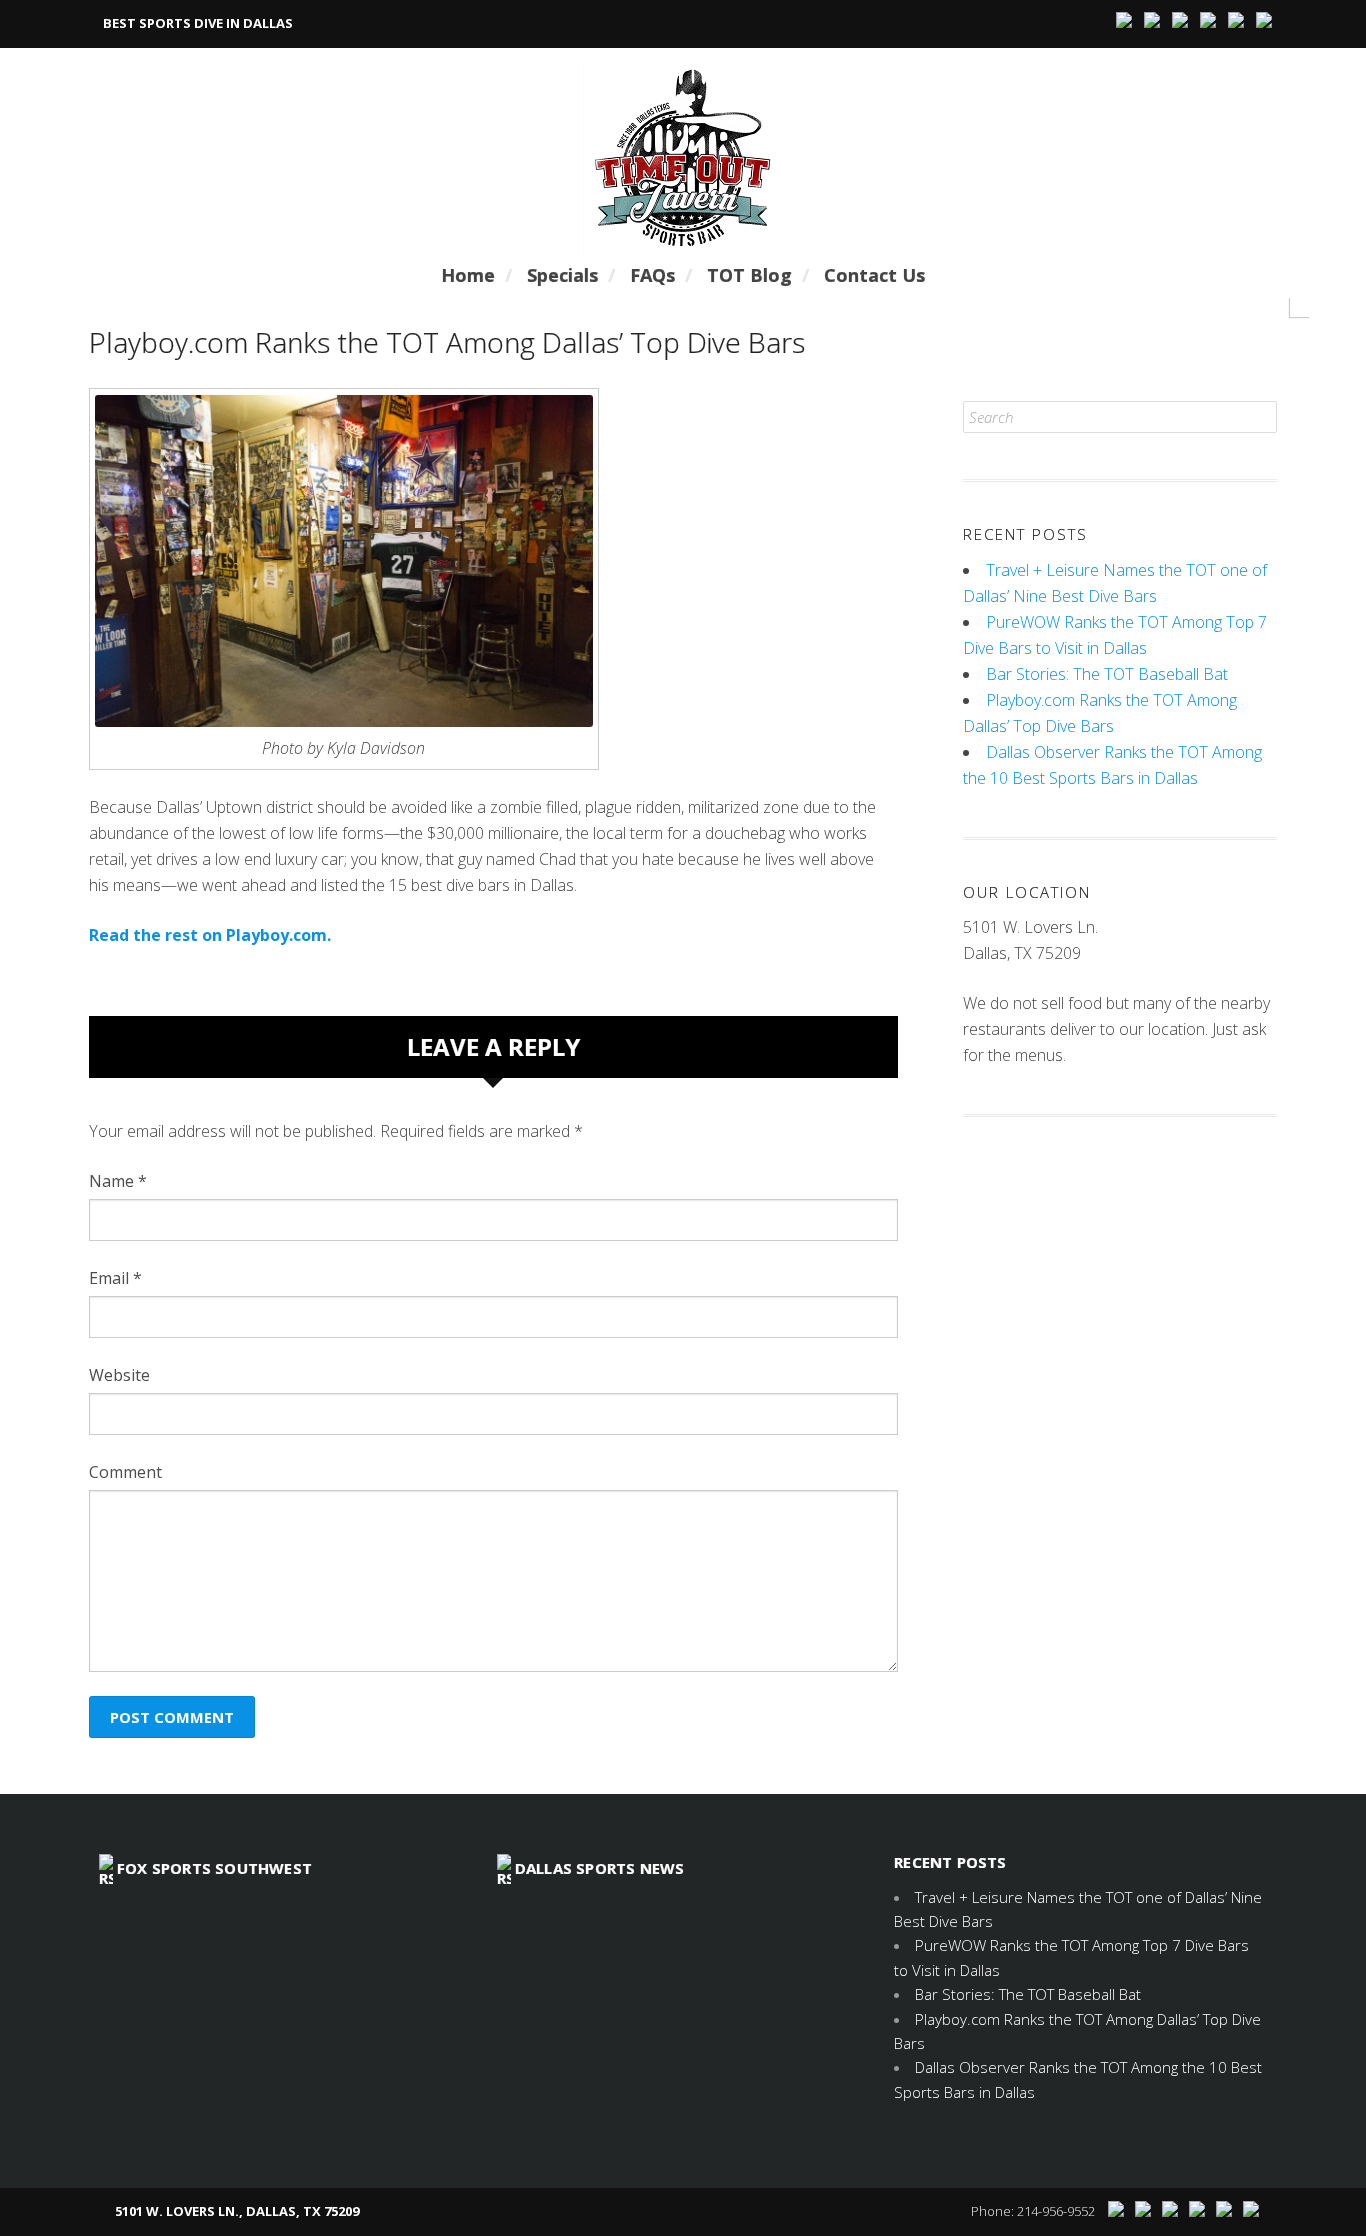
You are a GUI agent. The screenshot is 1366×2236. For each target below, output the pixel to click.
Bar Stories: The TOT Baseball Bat (1107, 674)
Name (118, 1181)
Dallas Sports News (600, 1868)
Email (115, 1278)
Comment (125, 1472)
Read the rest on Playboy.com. (210, 935)
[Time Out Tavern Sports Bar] (682, 158)
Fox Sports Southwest (214, 1868)
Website (119, 1375)
